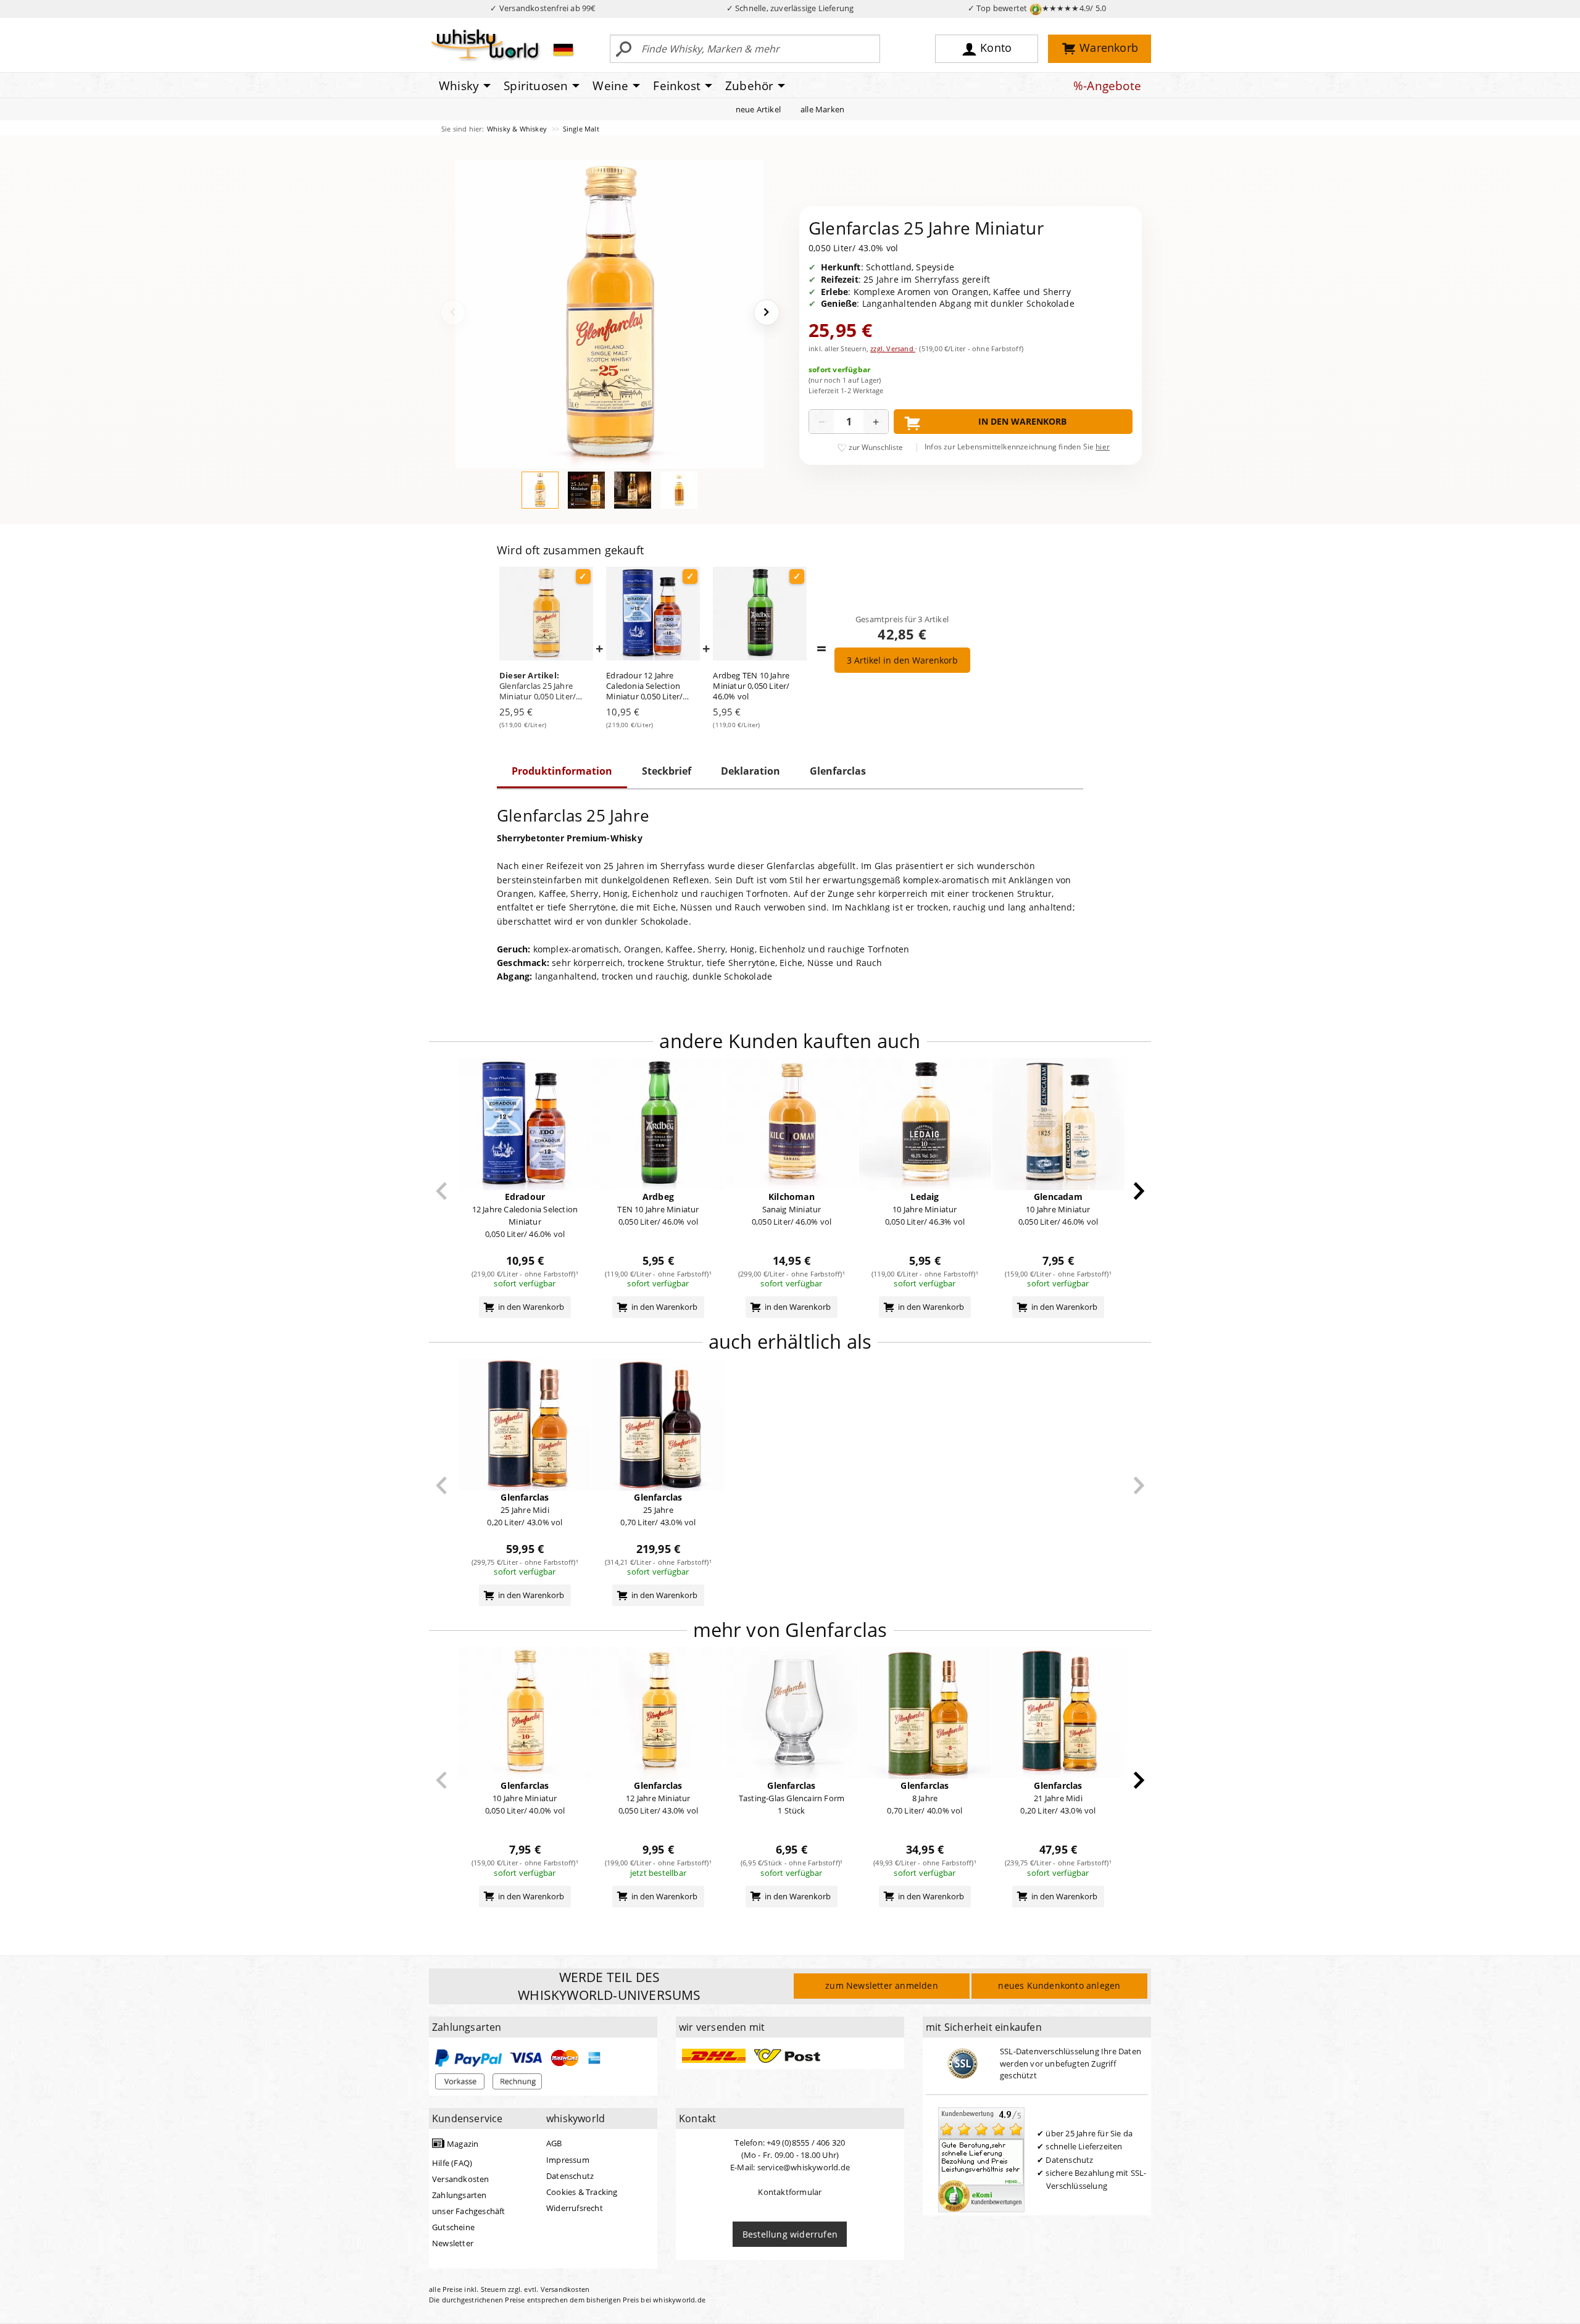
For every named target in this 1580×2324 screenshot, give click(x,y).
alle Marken (822, 109)
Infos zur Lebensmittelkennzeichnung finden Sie (1017, 447)
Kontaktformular (790, 2192)
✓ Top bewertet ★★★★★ (1037, 8)
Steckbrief (667, 771)
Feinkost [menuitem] (677, 86)
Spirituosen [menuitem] (536, 86)
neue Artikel (758, 109)
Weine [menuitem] (610, 86)
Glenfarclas (838, 771)
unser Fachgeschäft (469, 2211)
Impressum (568, 2160)
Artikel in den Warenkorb (902, 660)
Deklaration (750, 771)
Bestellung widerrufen (790, 2234)
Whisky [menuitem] (459, 86)
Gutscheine (453, 2227)
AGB (554, 2143)
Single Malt (581, 129)
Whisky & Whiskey (518, 129)
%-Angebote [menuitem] (1107, 86)
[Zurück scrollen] (442, 1191)
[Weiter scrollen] (1139, 1191)
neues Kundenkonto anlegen (1059, 1985)
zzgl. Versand (893, 348)
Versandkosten (461, 2179)
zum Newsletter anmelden (882, 1985)
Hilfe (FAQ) (452, 2163)
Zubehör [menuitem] (749, 86)
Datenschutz (570, 2176)
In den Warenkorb (1022, 421)
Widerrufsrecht (575, 2208)
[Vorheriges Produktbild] (453, 312)
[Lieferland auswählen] (563, 49)
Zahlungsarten (459, 2195)
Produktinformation (562, 771)
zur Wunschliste (876, 447)
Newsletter (453, 2243)
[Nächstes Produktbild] (767, 312)
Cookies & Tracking (582, 2192)
